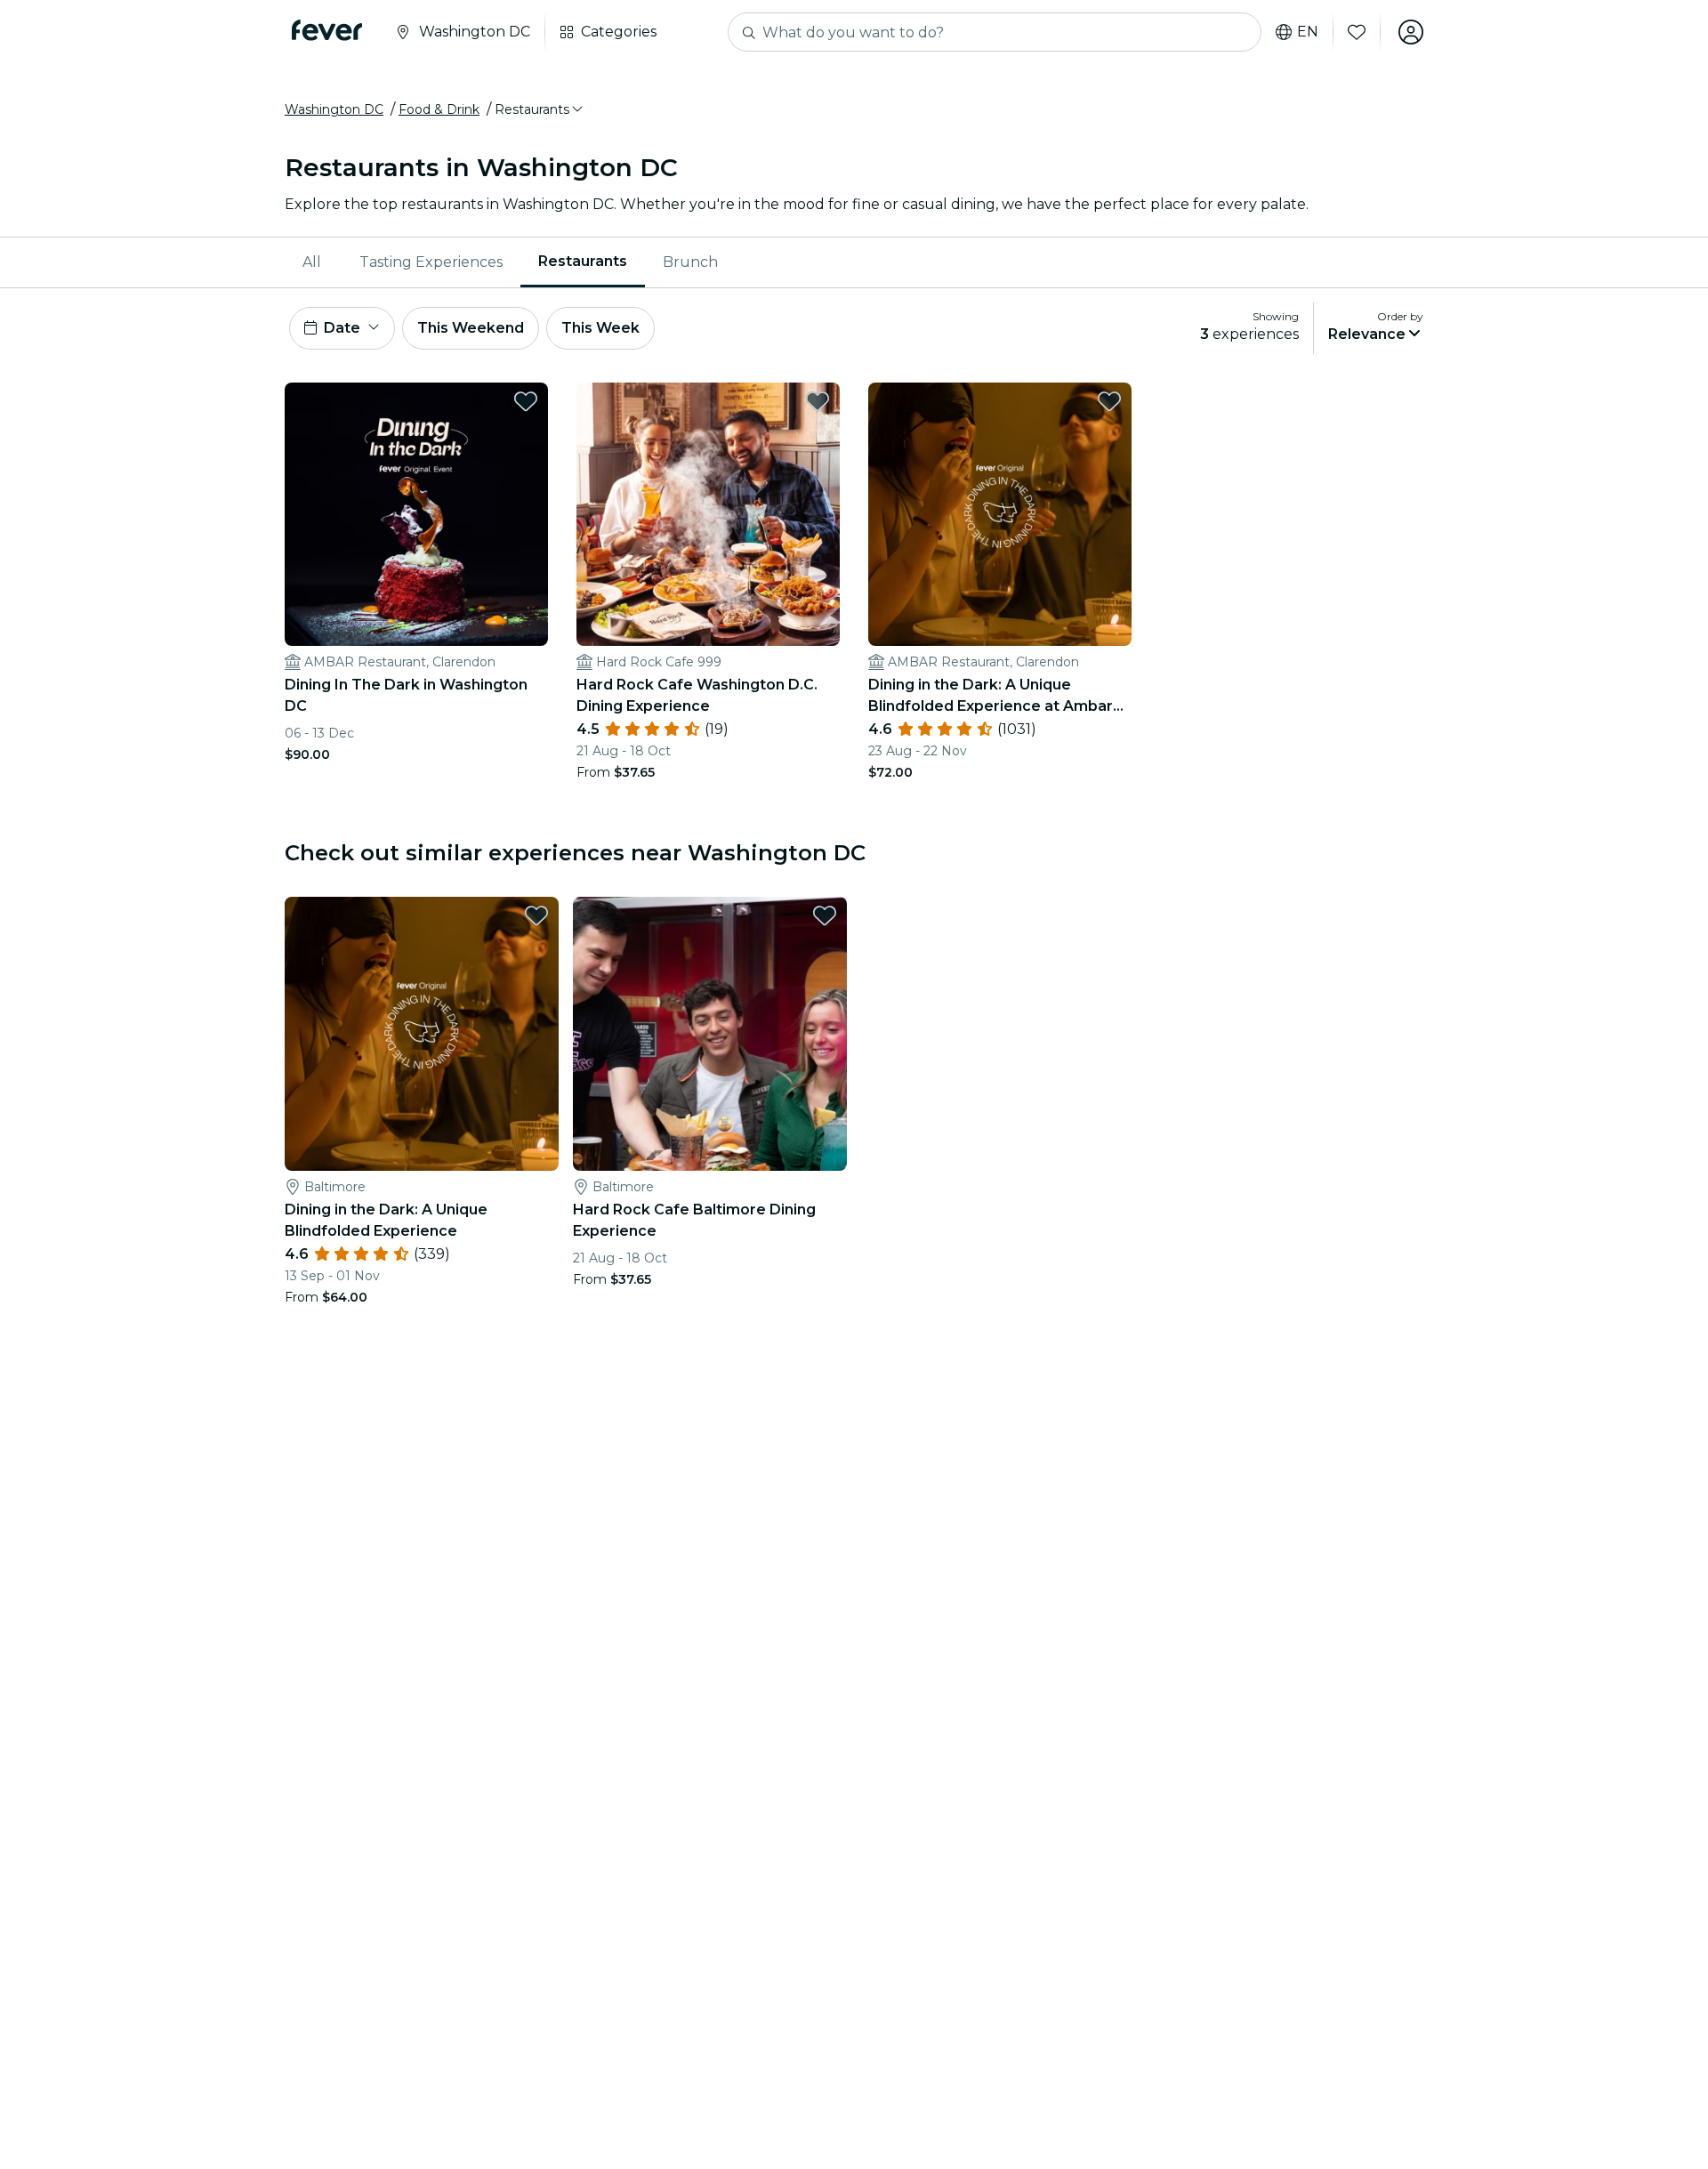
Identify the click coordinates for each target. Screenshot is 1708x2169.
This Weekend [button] (471, 328)
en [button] (1308, 32)
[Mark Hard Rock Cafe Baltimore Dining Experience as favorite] (825, 915)
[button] (540, 109)
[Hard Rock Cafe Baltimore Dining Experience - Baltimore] (710, 1034)
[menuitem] (313, 262)
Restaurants (583, 261)
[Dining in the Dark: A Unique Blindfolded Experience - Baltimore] (422, 1034)
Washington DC (334, 109)
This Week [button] (600, 328)
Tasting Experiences (431, 262)
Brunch (690, 262)
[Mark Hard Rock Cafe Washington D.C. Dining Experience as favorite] (818, 401)
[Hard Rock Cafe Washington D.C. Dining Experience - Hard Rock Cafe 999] (708, 514)
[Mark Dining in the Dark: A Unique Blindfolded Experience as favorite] (536, 915)
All (312, 262)
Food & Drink (439, 109)
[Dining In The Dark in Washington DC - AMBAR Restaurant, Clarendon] (416, 514)
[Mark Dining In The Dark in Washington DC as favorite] (526, 401)
